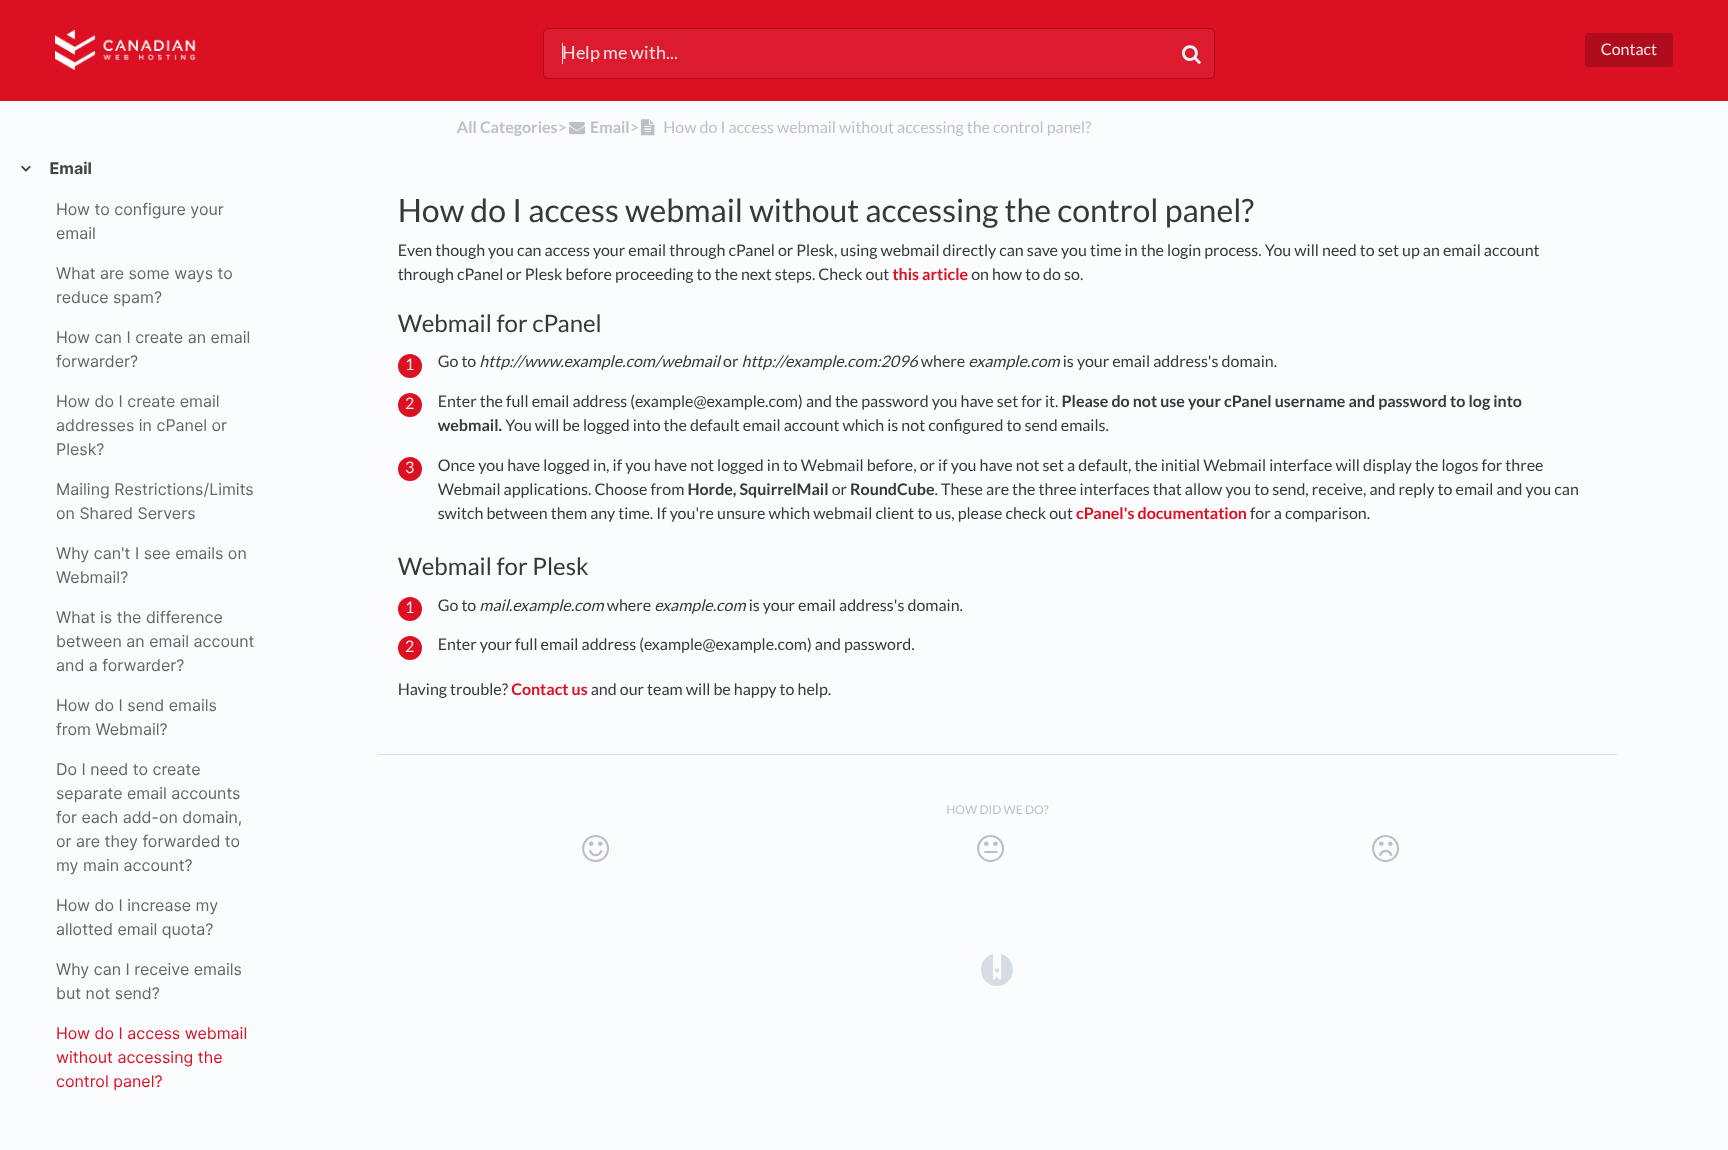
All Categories (507, 127)
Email (70, 168)
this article (930, 274)
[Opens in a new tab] (997, 968)
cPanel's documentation (1161, 513)
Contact (1629, 49)
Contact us (549, 689)
